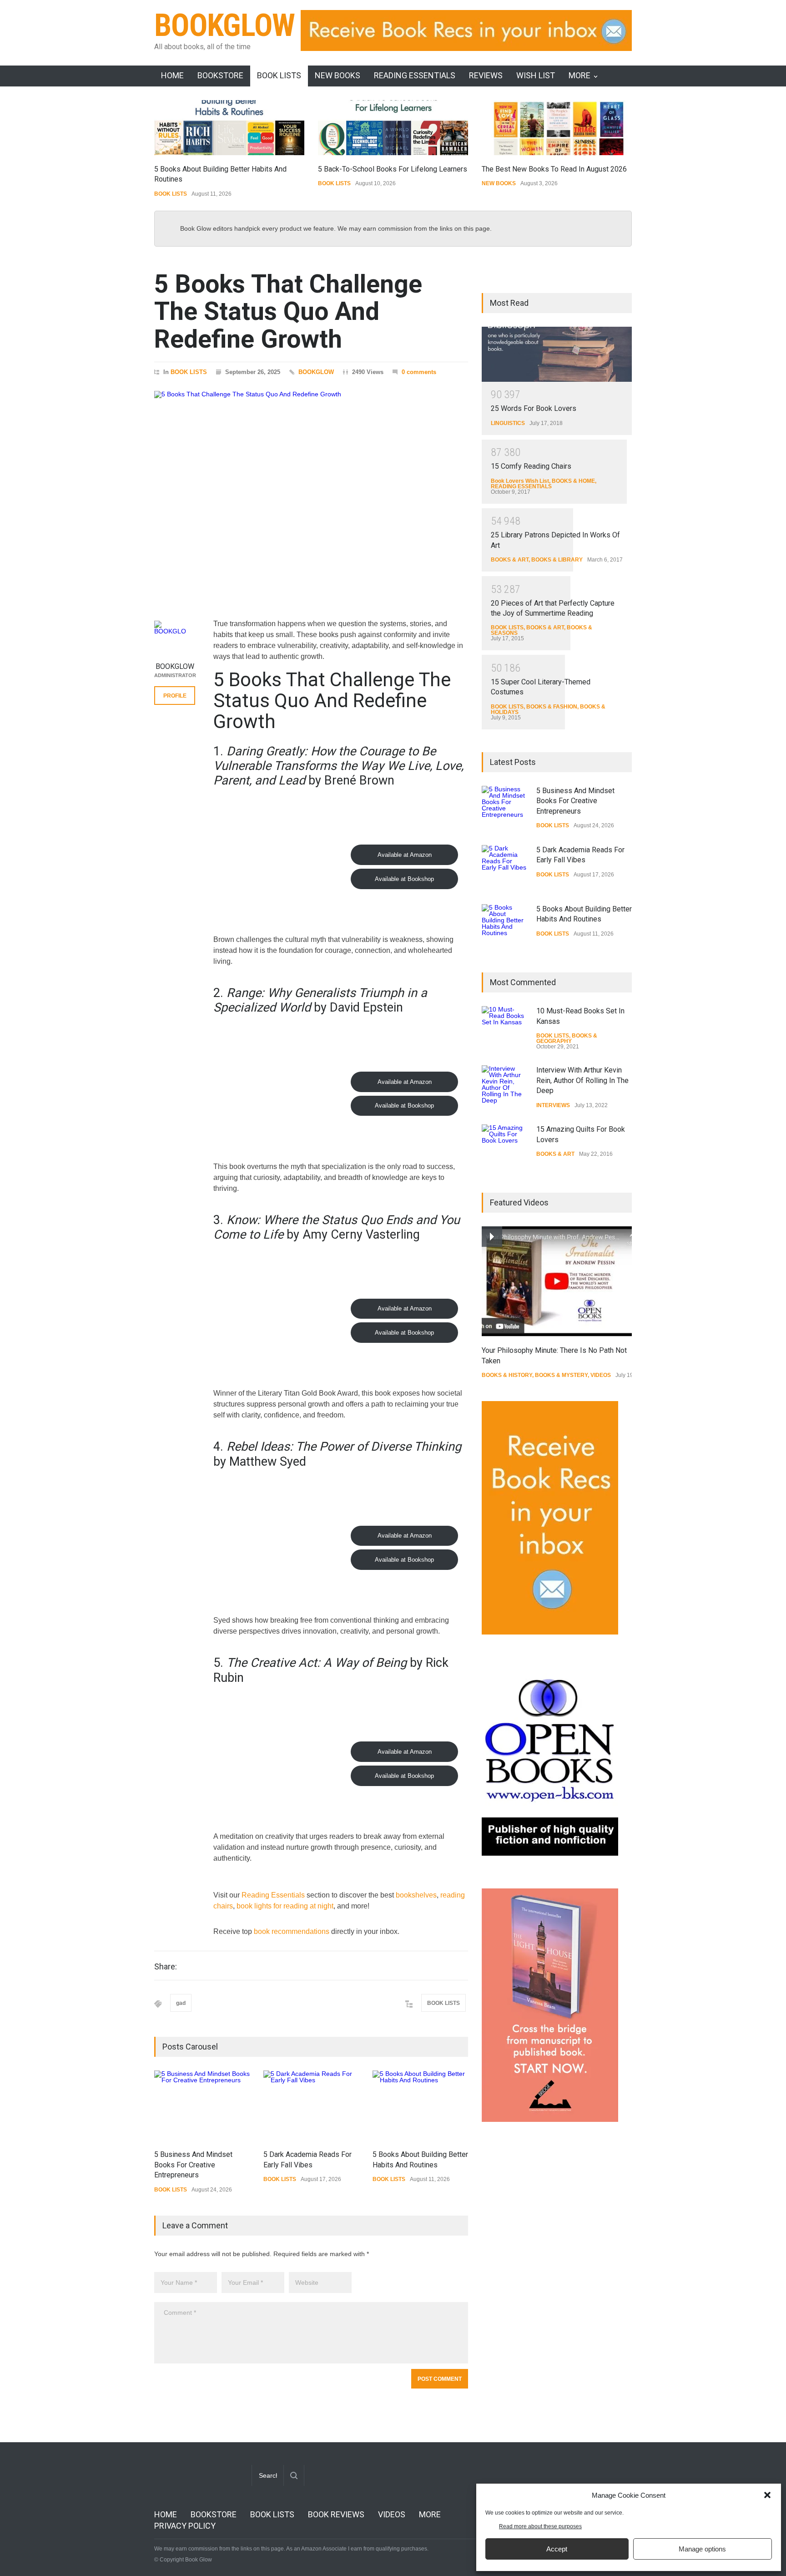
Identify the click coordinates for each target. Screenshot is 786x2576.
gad (181, 2003)
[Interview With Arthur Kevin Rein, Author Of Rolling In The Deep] (504, 1088)
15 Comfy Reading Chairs (531, 466)
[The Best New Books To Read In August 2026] (557, 128)
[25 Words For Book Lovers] (557, 354)
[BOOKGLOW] (175, 637)
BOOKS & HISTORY (507, 1375)
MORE (579, 75)
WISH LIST (536, 75)
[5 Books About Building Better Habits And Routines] (229, 128)
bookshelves (416, 1895)
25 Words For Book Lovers (534, 408)
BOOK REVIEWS (336, 2514)
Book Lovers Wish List (520, 481)
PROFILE (175, 696)
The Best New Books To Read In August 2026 (554, 169)
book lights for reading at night (285, 1906)
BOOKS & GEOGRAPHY (567, 1038)
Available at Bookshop (404, 879)
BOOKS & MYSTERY (561, 1375)
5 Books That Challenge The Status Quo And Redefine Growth (288, 311)
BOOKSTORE (220, 75)
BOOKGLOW (225, 25)
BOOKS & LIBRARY (557, 560)
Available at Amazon (405, 855)
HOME (172, 75)
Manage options (702, 2549)
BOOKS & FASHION (552, 707)
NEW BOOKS (338, 75)
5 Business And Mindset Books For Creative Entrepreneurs (193, 2165)
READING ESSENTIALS (415, 75)
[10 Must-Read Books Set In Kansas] (504, 1029)
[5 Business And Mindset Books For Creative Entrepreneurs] (202, 2105)
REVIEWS (486, 75)
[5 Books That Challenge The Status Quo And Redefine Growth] (311, 493)
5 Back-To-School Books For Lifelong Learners (393, 169)
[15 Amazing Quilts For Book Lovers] (504, 1147)
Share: (166, 1967)
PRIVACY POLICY (185, 2526)
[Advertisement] (550, 2282)
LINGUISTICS (508, 423)
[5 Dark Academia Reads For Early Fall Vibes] (311, 2105)
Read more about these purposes (540, 2526)
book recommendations (292, 1931)
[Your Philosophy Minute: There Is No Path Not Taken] (557, 1281)
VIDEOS (601, 1375)
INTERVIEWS (553, 1105)
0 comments (419, 372)
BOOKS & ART (510, 560)
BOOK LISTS (279, 75)
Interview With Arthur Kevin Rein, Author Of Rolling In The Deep (582, 1080)
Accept (557, 2549)
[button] (767, 2495)
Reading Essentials (273, 1895)
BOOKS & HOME (573, 481)
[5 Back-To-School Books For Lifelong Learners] (393, 128)
